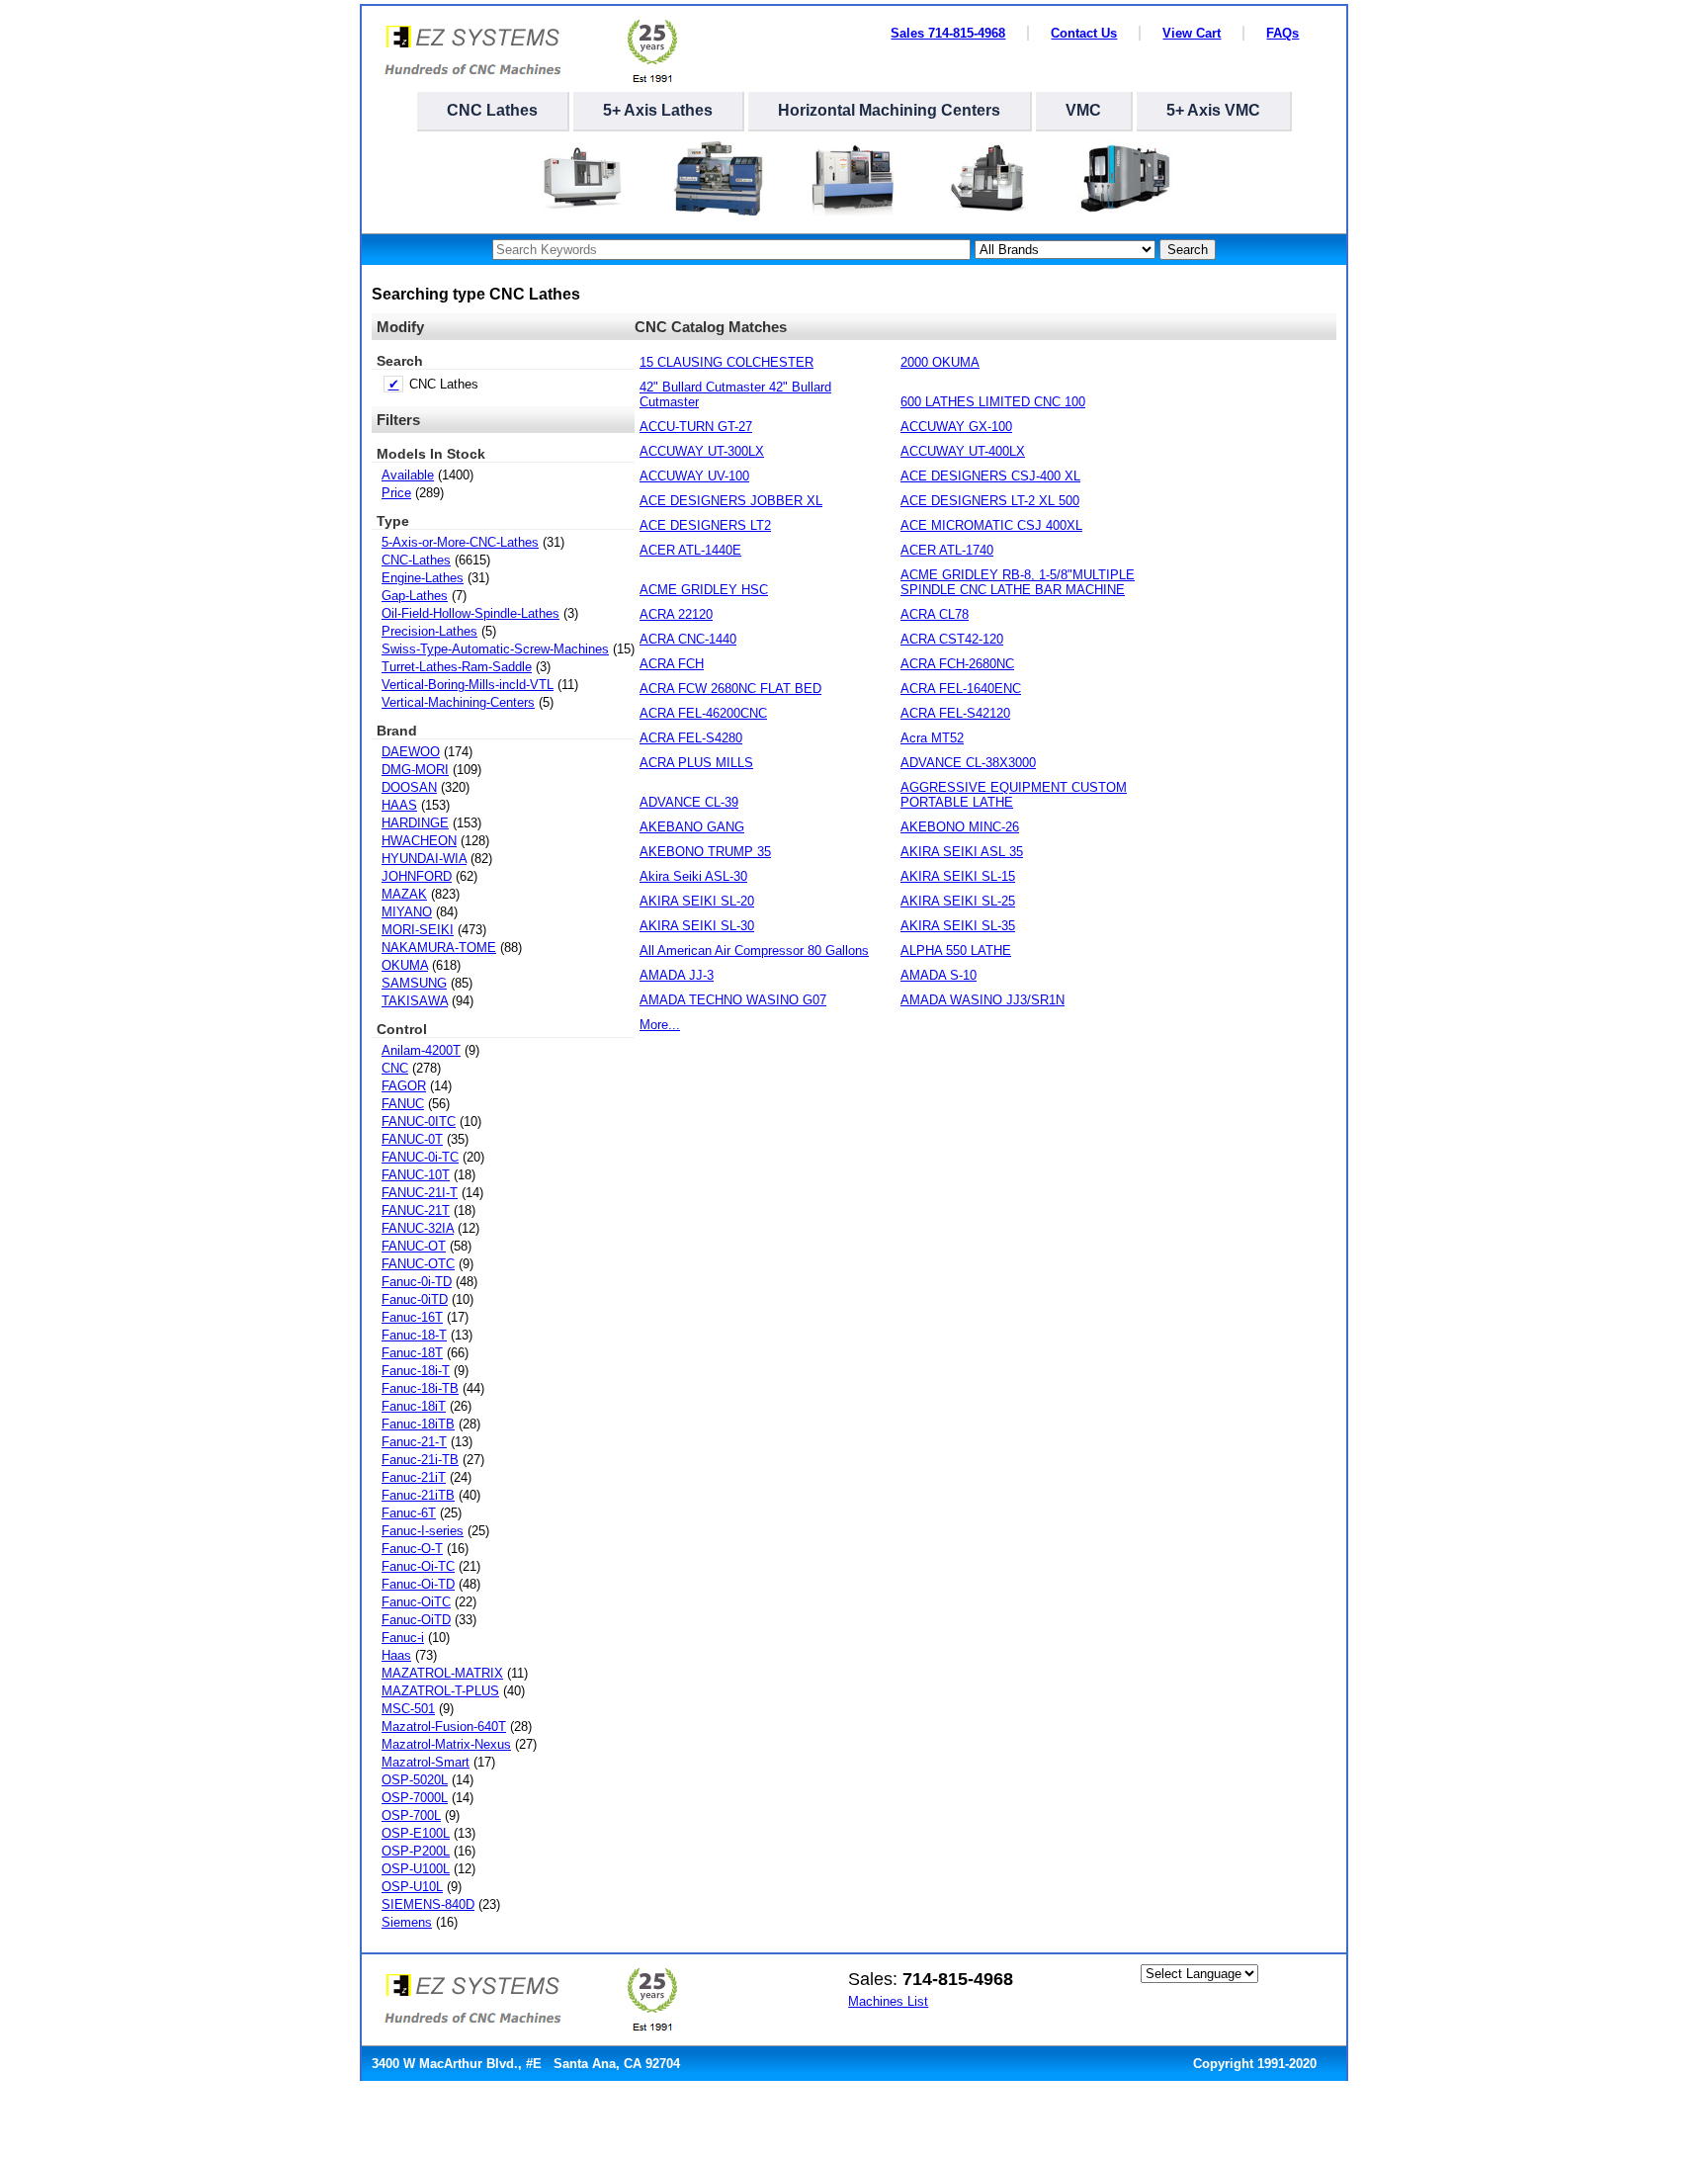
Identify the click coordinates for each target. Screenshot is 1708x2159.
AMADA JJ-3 (677, 975)
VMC (1083, 110)
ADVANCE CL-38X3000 (968, 763)
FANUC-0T (412, 1139)
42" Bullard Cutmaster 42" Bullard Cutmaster (735, 394)
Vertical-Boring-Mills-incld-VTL (468, 685)
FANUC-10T (416, 1175)
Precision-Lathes (429, 631)
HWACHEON (419, 841)
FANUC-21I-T (420, 1193)
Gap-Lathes (415, 596)
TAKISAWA (415, 1001)
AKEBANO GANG (692, 827)
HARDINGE (415, 823)
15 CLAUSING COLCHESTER (726, 362)
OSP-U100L (416, 1869)
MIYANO (407, 912)
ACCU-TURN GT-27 (696, 427)
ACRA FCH (672, 664)
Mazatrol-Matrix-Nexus (446, 1744)
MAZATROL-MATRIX (442, 1673)
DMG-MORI (415, 770)
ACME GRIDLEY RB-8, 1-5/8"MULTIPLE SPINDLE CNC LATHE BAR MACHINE (1018, 582)
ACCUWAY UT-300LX (702, 451)
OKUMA (405, 965)
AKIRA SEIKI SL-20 (697, 901)
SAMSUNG (414, 983)
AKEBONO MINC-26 (960, 827)
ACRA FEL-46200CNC (703, 713)
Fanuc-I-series (423, 1531)
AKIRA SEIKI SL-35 (958, 926)
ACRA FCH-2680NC (957, 664)
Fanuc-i (403, 1638)
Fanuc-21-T (414, 1442)
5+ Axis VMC (1213, 110)
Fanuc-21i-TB (420, 1460)
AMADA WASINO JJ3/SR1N (982, 1000)
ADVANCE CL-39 (689, 802)
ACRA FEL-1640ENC (961, 689)
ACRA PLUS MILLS (696, 763)
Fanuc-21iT (414, 1477)
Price (396, 493)
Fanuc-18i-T (416, 1371)
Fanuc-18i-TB (420, 1388)
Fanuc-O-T (412, 1549)
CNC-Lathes (416, 560)
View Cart (1192, 33)
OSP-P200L (416, 1851)
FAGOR (404, 1086)
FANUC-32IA (418, 1228)
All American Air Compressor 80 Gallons (754, 950)
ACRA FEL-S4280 (691, 738)
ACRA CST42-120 (952, 639)
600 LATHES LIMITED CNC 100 (993, 402)
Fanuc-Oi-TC (418, 1566)
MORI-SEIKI (418, 930)
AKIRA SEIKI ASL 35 (962, 852)
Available (408, 475)
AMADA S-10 (939, 975)
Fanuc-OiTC (416, 1602)
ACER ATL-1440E (690, 550)
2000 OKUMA (940, 362)
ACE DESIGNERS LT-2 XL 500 (990, 501)
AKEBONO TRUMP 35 (705, 852)
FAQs (1282, 33)
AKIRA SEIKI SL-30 (697, 926)
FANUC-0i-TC (420, 1157)
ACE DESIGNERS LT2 (705, 525)
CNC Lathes (492, 110)
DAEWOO (411, 752)
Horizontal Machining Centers (889, 110)
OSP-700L (411, 1815)
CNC (395, 1068)
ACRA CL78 (935, 614)
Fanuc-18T (412, 1353)
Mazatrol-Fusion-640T (444, 1727)
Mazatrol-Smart (426, 1762)
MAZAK (404, 894)
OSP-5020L (415, 1780)
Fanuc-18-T (414, 1335)
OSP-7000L (415, 1798)
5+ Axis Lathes (658, 110)
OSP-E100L (416, 1833)
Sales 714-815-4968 (948, 33)
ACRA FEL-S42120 (955, 713)
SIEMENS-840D (428, 1904)
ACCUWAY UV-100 (694, 476)
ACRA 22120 (676, 614)
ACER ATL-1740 (947, 550)
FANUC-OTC (418, 1264)
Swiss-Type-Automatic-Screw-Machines (495, 649)
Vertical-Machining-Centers (458, 702)
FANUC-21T (416, 1210)
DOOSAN (409, 787)
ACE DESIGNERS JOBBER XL (731, 501)
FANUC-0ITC (419, 1122)
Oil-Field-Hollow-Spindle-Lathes (470, 613)
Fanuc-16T (412, 1317)
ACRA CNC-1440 (688, 639)
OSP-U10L (412, 1887)
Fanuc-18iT (414, 1406)
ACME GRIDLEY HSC (704, 590)
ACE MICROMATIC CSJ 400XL (991, 525)
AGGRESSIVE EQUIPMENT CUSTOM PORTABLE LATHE (1014, 795)
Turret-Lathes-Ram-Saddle (457, 667)
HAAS (399, 805)
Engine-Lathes (423, 578)
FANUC (403, 1104)
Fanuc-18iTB (418, 1424)
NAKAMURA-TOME (439, 948)
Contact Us (1084, 33)
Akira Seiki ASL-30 (693, 876)
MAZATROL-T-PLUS (440, 1691)
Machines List (888, 2001)
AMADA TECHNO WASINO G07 (733, 1000)
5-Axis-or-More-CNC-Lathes (460, 542)
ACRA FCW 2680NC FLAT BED (730, 689)
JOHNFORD (417, 876)
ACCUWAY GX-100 (956, 427)
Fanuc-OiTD (416, 1620)
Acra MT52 (932, 738)
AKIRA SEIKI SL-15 (958, 876)
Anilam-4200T (421, 1050)
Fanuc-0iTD (415, 1299)
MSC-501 (408, 1709)
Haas (396, 1655)
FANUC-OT (414, 1246)
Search (1188, 250)
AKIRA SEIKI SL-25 (958, 901)
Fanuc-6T (409, 1513)
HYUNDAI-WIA (424, 859)
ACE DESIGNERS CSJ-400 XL (990, 476)
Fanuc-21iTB (418, 1495)
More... (660, 1025)
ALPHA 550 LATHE (956, 950)
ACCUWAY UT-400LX (963, 451)
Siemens (407, 1922)
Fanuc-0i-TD (417, 1282)
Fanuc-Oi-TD (418, 1584)
